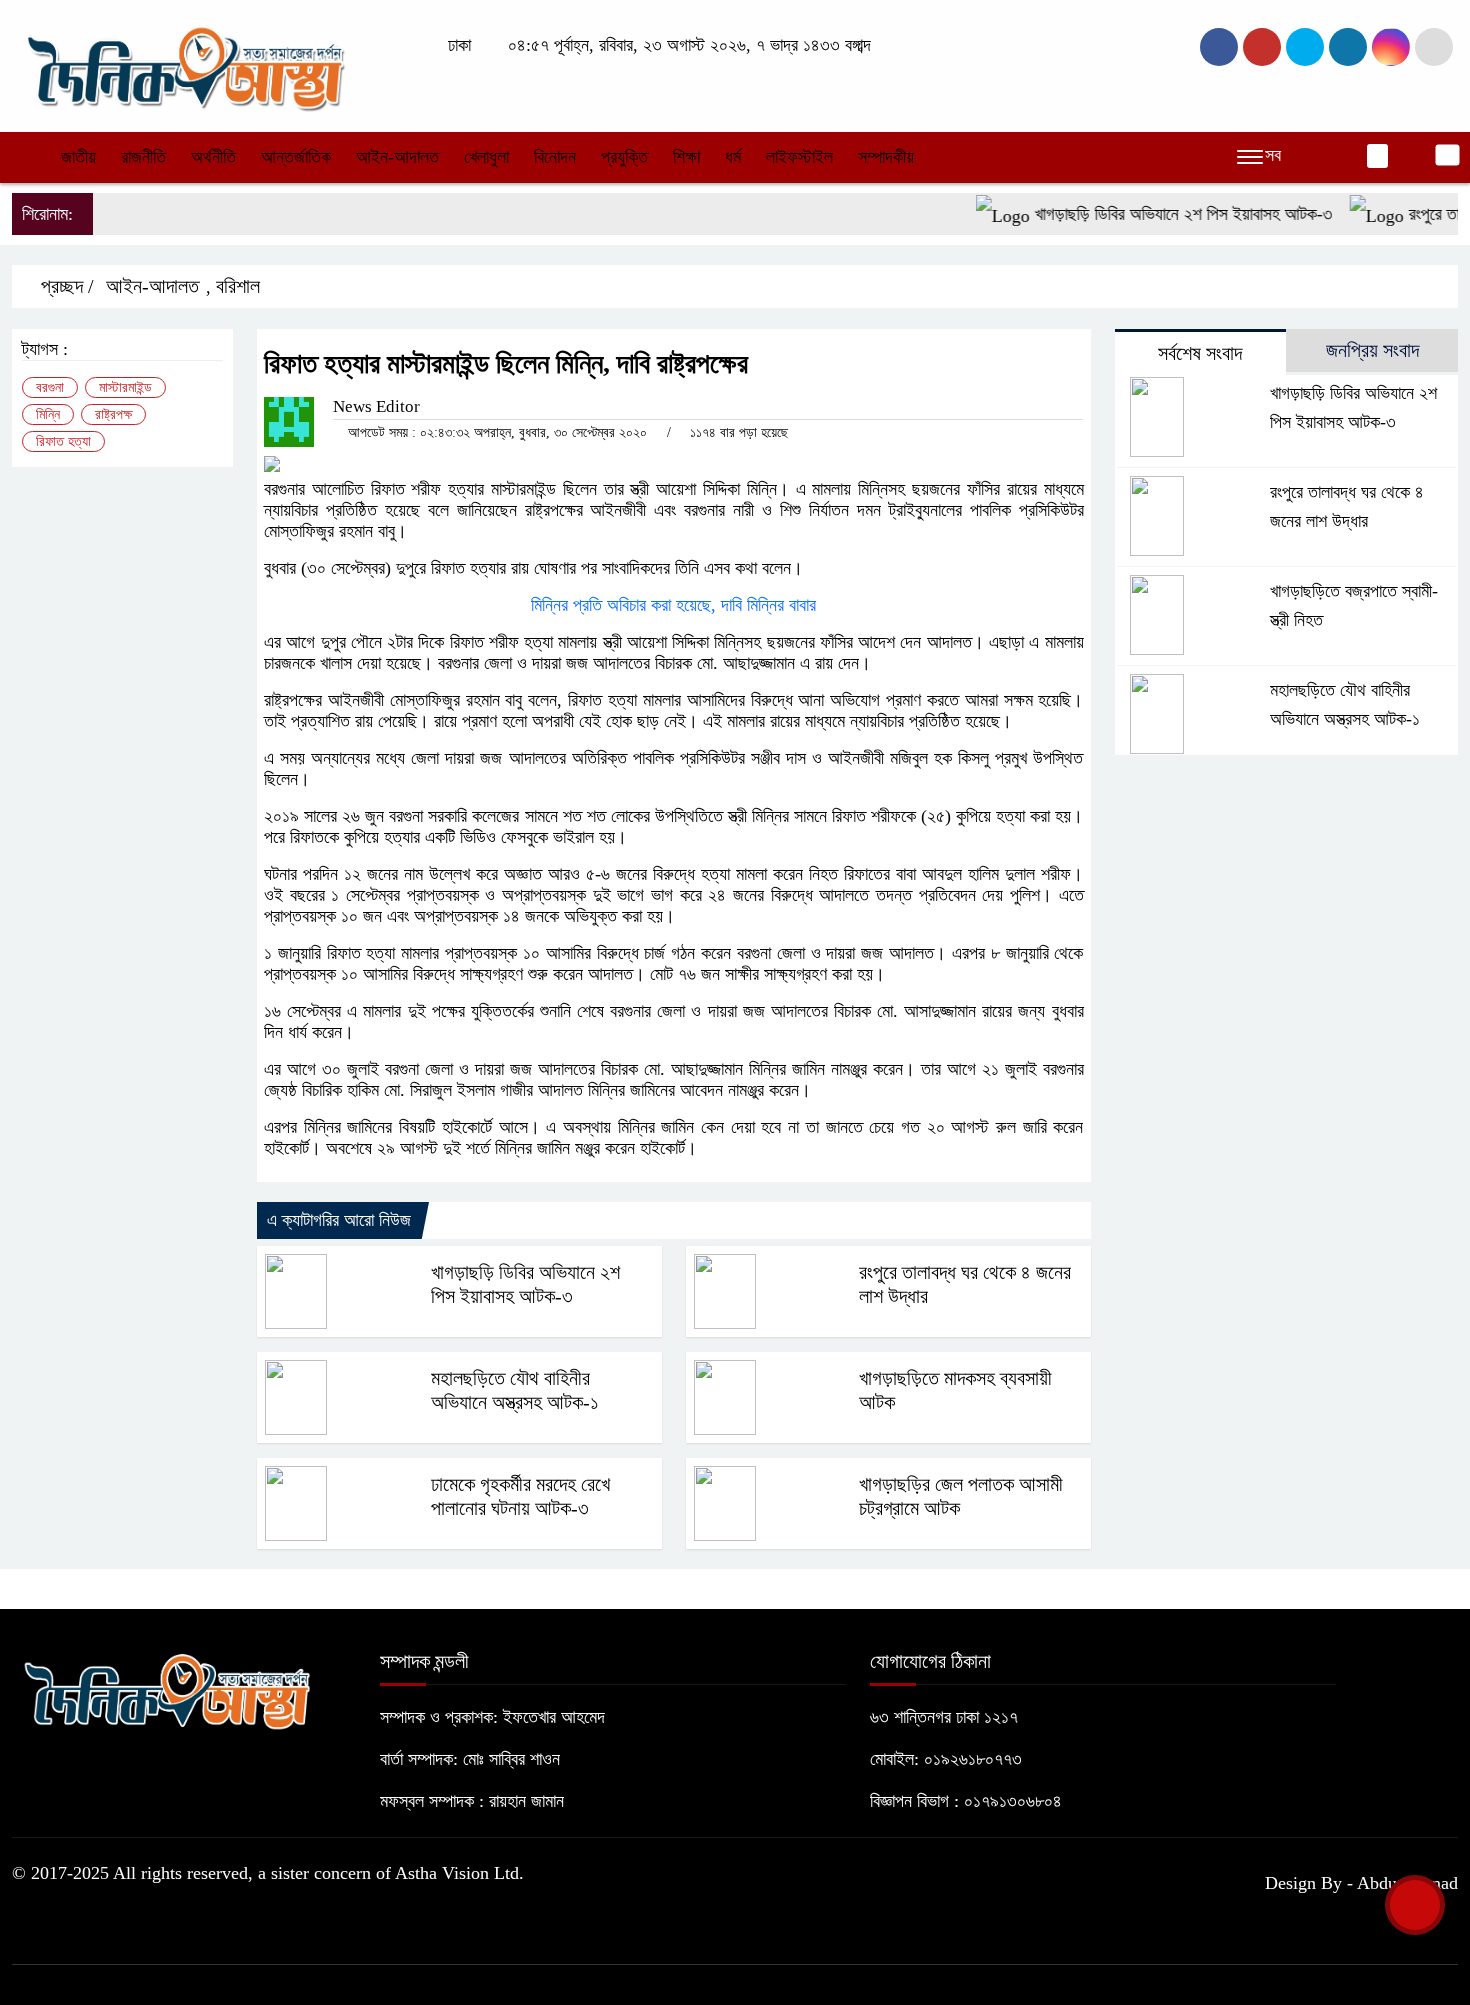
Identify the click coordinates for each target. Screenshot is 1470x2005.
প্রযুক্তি (624, 157)
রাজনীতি (143, 157)
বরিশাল (238, 286)
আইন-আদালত (397, 157)
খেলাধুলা (486, 157)
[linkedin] (1348, 47)
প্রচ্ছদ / (65, 286)
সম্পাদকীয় (886, 157)
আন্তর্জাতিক (296, 157)
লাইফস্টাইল (799, 157)
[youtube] (1391, 47)
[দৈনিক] (184, 64)
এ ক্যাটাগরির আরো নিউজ (339, 1220)
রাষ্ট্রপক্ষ (113, 414)
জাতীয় (78, 157)
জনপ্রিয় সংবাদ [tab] (1372, 350)
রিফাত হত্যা (63, 441)
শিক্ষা (686, 157)
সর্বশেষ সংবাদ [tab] (1200, 353)
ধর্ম (733, 157)
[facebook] (1219, 47)
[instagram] (1305, 47)
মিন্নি (48, 414)
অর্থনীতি (213, 157)
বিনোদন (555, 157)
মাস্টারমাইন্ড (125, 387)
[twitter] (1262, 47)
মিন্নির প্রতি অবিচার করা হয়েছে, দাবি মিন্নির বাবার (673, 605)
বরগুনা (50, 387)
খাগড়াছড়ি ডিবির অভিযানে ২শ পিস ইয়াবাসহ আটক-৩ (1152, 214)
